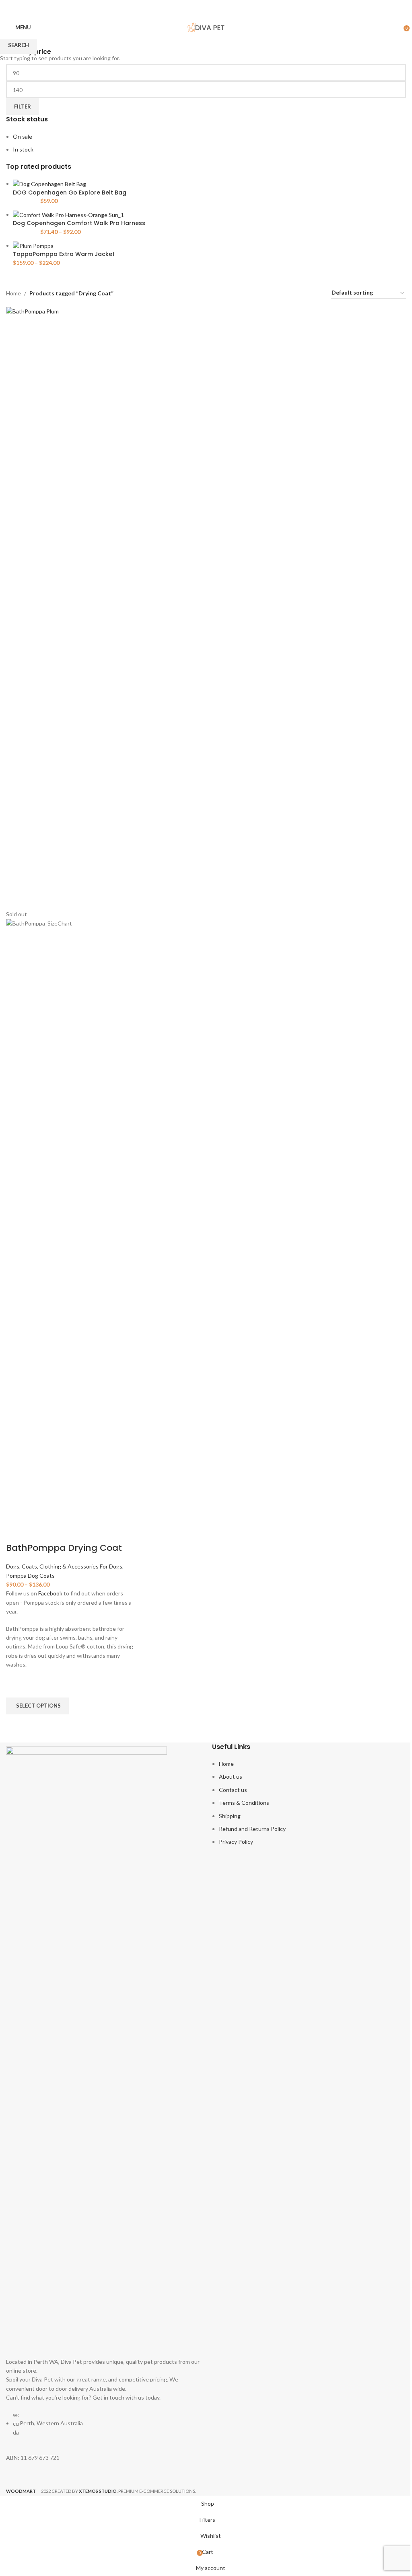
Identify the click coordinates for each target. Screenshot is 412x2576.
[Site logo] (206, 27)
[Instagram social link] (211, 7)
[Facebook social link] (201, 7)
